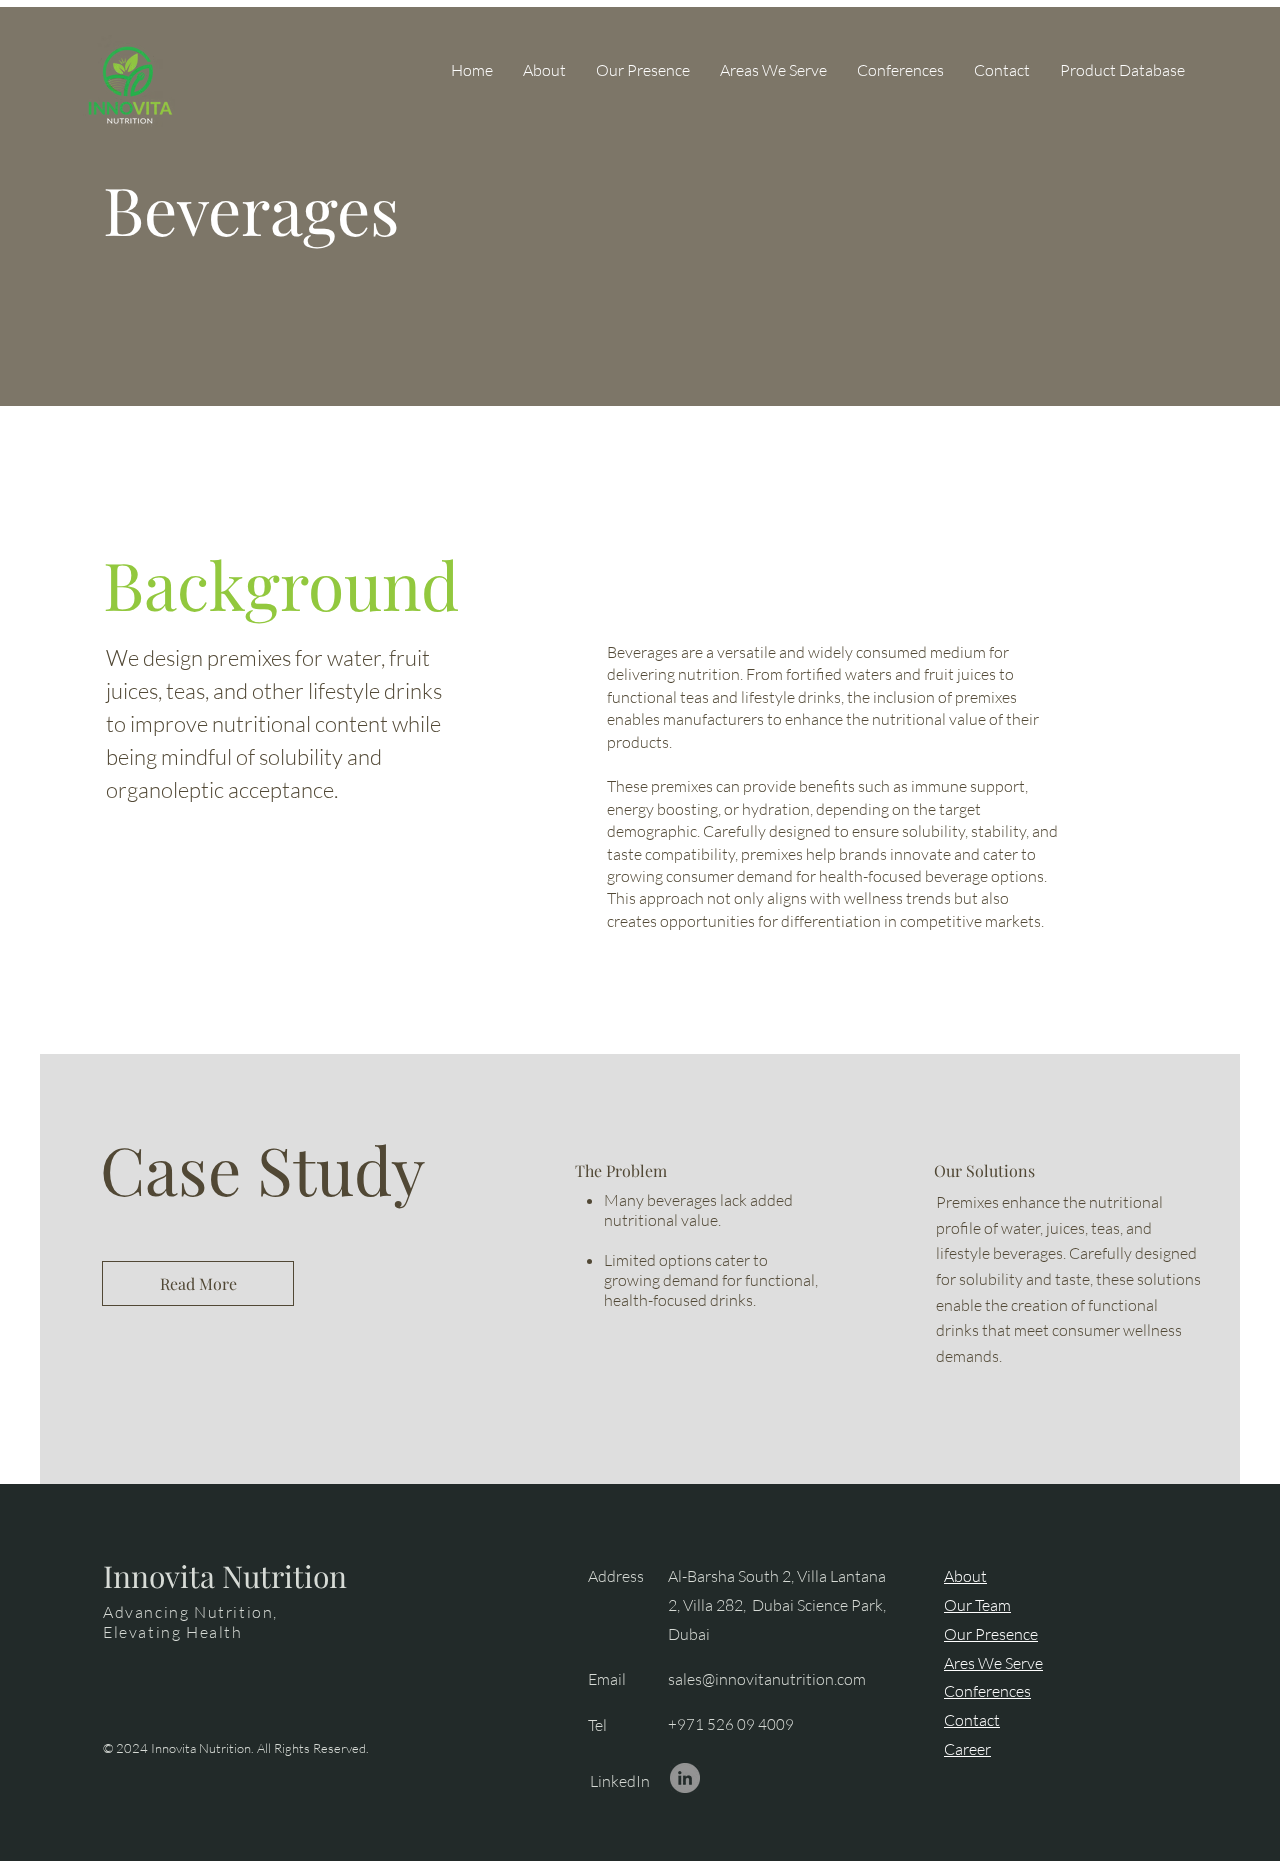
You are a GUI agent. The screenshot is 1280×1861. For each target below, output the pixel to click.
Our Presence (991, 1634)
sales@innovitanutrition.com (767, 1679)
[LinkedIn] (685, 1778)
